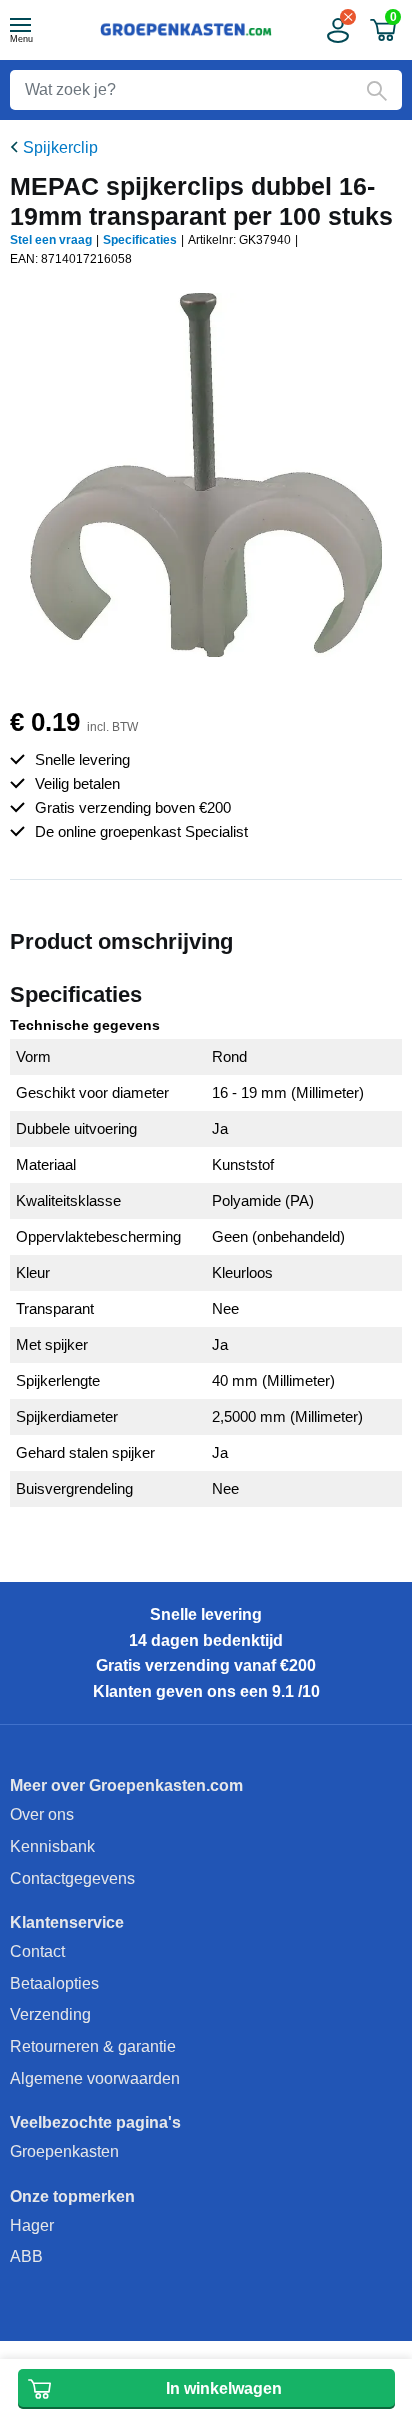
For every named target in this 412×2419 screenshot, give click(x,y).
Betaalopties (54, 1983)
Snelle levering (206, 1614)
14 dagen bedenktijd (206, 1640)
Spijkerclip (60, 147)
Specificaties (140, 240)
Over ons (42, 1814)
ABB (26, 2256)
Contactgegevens (72, 1878)
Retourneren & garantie (93, 2046)
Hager (32, 2225)
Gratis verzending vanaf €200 (206, 1665)
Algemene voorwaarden (95, 2078)
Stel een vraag (51, 240)
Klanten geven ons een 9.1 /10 (206, 1691)
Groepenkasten (64, 2151)
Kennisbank (52, 1846)
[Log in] (336, 30)
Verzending (50, 2014)
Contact (37, 1951)
